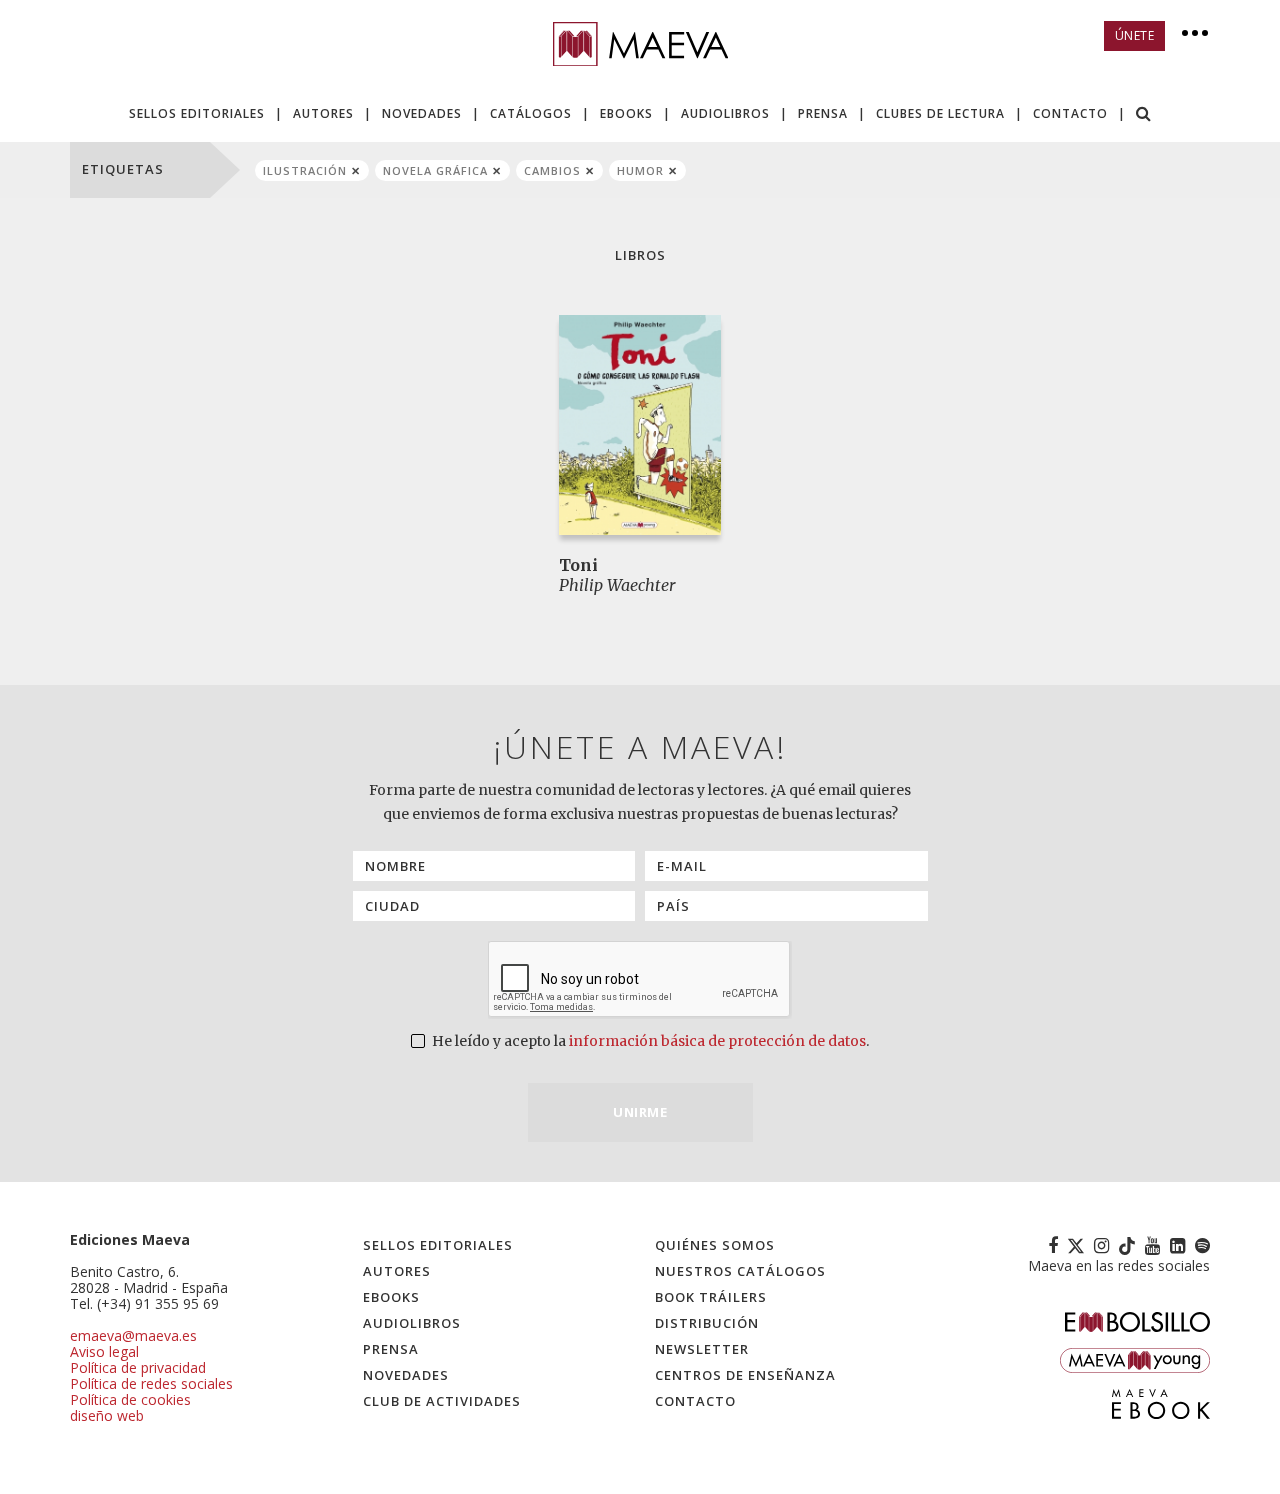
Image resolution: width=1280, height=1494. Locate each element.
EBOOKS (626, 113)
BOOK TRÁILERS (711, 1297)
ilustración (305, 170)
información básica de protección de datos (717, 1041)
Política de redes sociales (151, 1383)
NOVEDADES (422, 113)
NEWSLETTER (702, 1349)
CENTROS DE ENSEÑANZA (745, 1375)
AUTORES (323, 113)
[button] (1144, 115)
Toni (578, 565)
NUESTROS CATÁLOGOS (740, 1271)
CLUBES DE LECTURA (940, 113)
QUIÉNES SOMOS (715, 1245)
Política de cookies (130, 1399)
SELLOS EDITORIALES (197, 113)
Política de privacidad (138, 1367)
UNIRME (640, 1112)
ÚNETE (1135, 35)
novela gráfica (435, 170)
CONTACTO (1070, 113)
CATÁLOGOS (531, 113)
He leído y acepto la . (649, 1041)
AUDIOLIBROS (725, 113)
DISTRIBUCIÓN (707, 1323)
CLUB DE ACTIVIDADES (442, 1401)
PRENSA (823, 113)
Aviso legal (104, 1351)
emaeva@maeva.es (133, 1335)
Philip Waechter (617, 585)
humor (640, 170)
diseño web (107, 1415)
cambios (552, 170)
